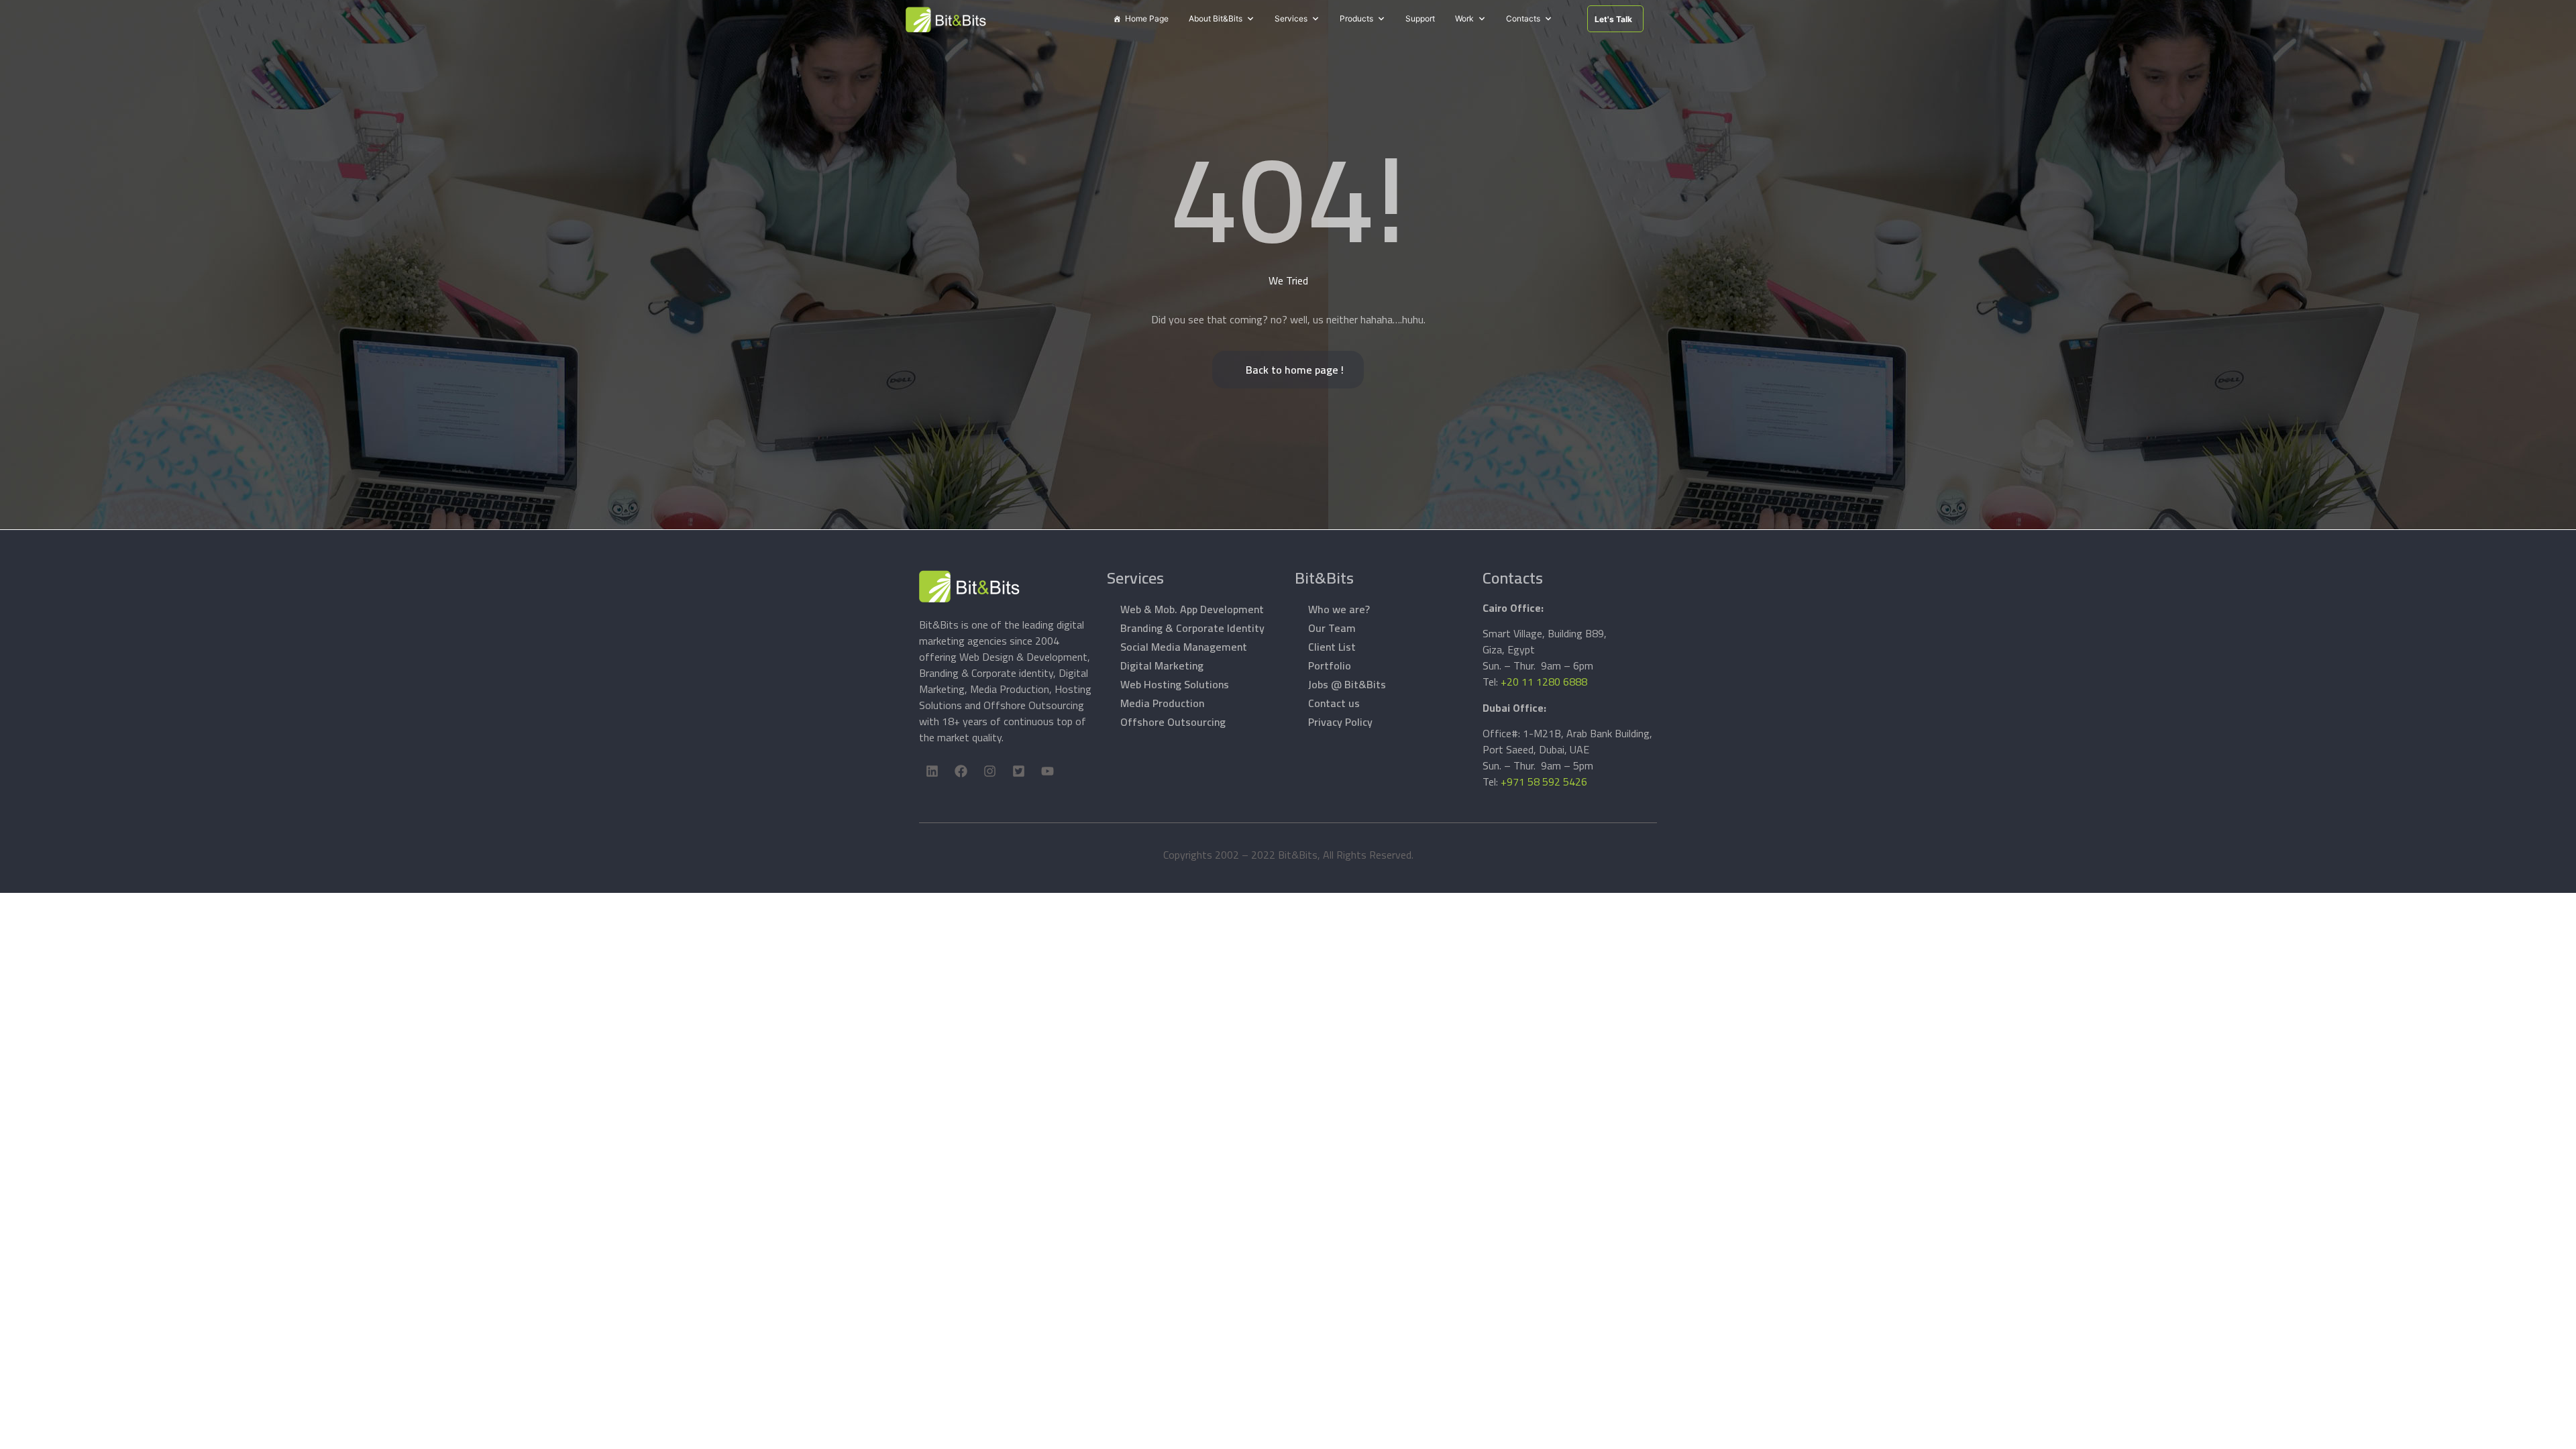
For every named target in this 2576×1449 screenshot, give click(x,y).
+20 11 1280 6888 (1544, 682)
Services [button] (1291, 18)
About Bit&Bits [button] (1216, 18)
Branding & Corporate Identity (1192, 628)
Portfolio (1330, 665)
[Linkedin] (932, 771)
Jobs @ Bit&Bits (1347, 684)
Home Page (1147, 18)
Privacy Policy (1340, 722)
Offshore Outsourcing (1173, 722)
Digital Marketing (1162, 665)
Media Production (1162, 703)
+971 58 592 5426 (1544, 782)
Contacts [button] (1523, 18)
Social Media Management (1184, 647)
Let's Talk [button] (1613, 19)
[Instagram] (989, 771)
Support (1420, 18)
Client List (1332, 647)
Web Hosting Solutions (1175, 684)
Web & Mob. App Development (1192, 609)
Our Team (1332, 628)
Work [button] (1464, 18)
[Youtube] (1047, 771)
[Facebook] (961, 771)
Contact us (1334, 703)
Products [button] (1356, 18)
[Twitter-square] (1018, 771)
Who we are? (1339, 609)
